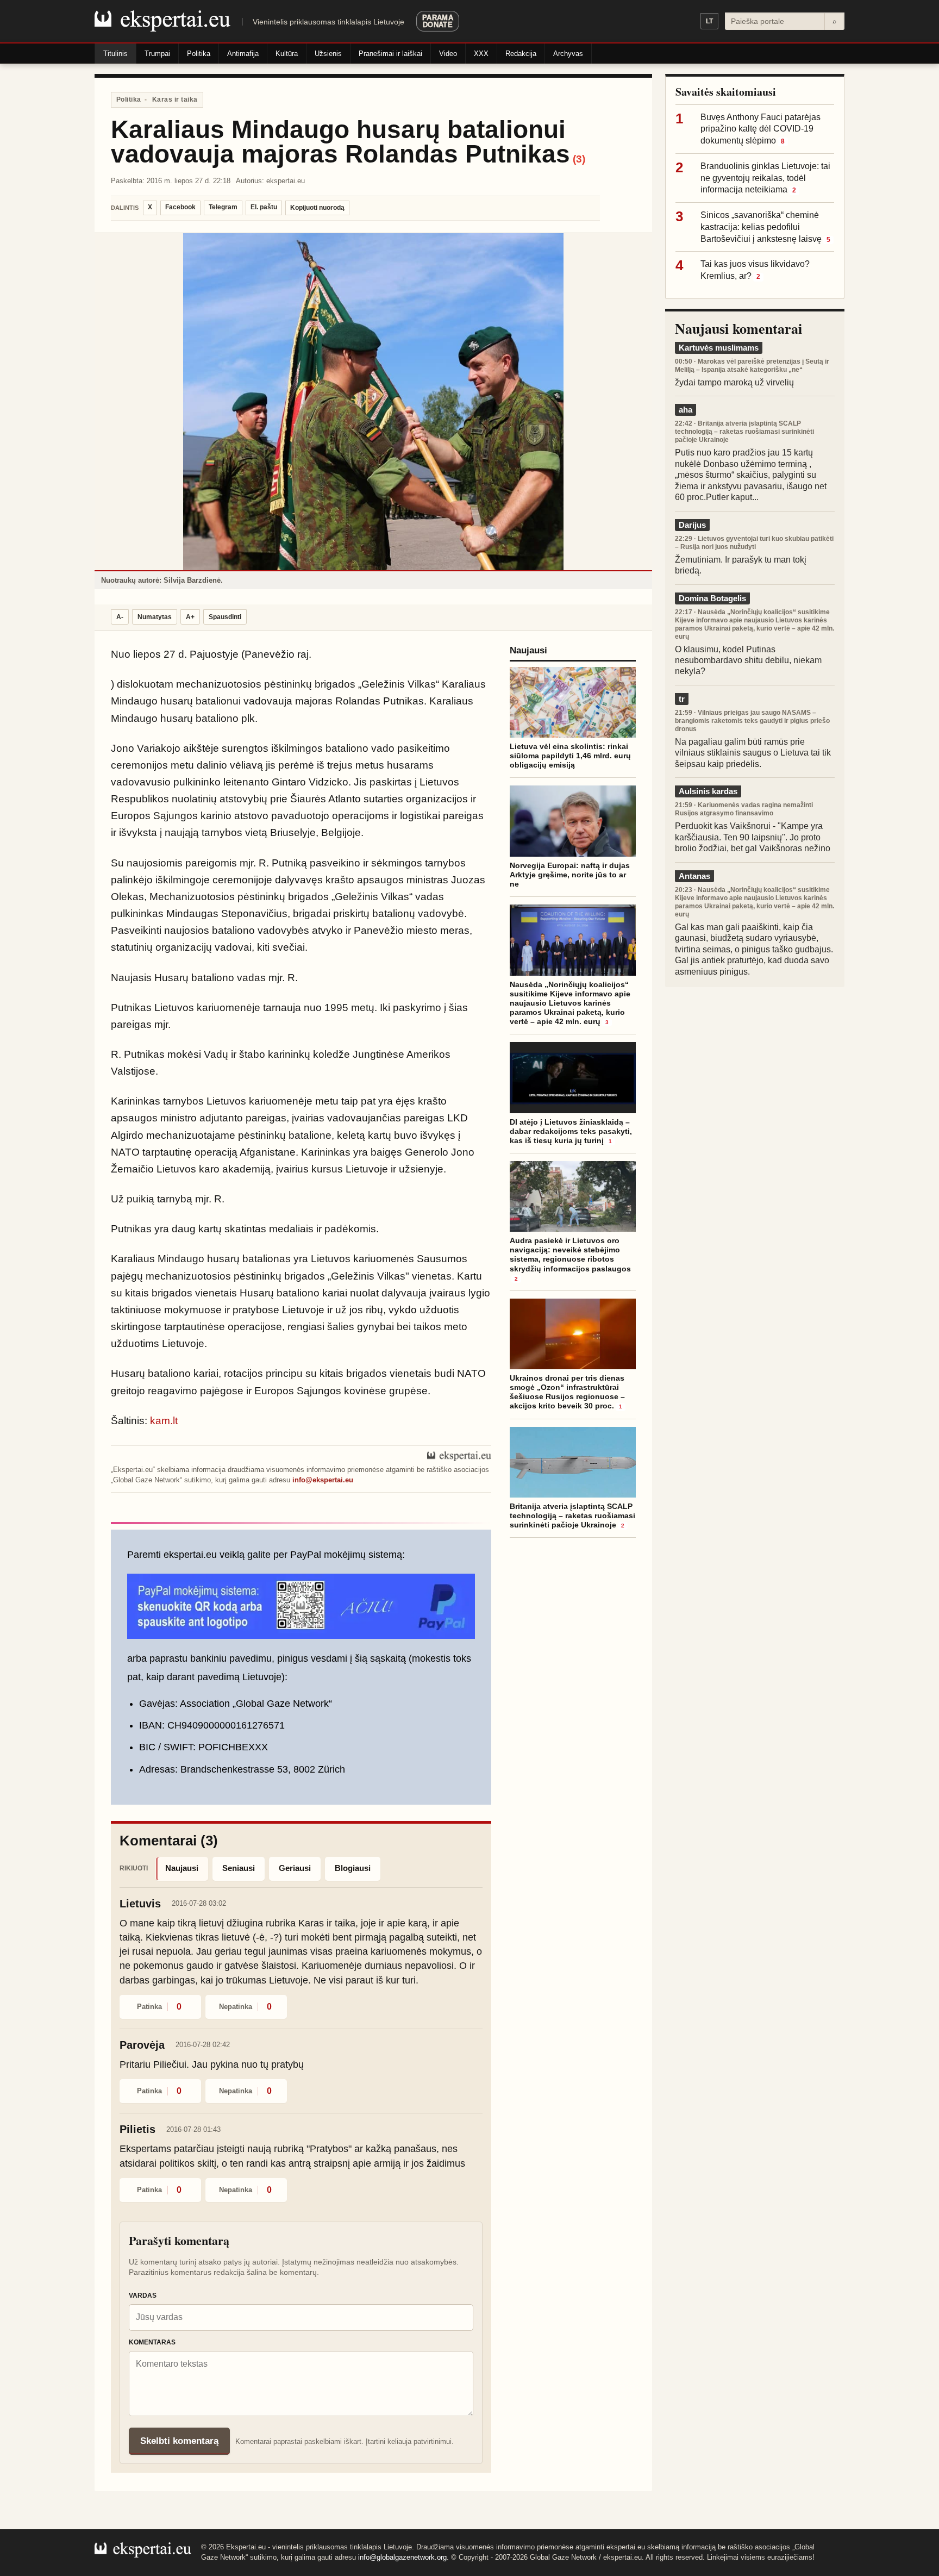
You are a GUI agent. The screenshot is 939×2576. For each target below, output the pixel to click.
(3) (579, 159)
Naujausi (182, 1868)
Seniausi (239, 1868)
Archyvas (568, 54)
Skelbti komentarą (179, 2441)
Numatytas (155, 617)
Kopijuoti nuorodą (317, 208)
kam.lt (164, 1421)
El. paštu (264, 207)
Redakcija (521, 54)
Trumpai (157, 54)
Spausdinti (225, 617)
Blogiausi (353, 1868)
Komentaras (152, 2342)
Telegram (223, 207)
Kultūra (287, 54)
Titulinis (115, 54)
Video (448, 54)
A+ (190, 617)
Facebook (180, 207)
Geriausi (295, 1868)
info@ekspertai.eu (323, 1480)
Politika (199, 54)
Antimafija (243, 54)
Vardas (143, 2296)
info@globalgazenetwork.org (402, 2557)
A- (120, 617)
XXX (481, 54)
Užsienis (328, 54)
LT (709, 21)
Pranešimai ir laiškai (390, 54)
